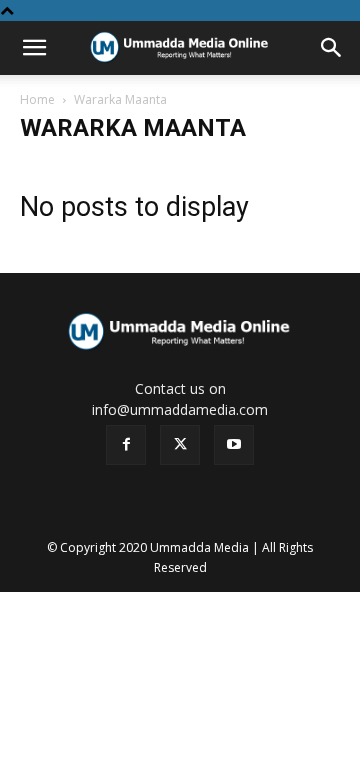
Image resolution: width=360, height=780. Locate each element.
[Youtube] (234, 445)
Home (37, 99)
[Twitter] (180, 445)
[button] (34, 48)
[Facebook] (126, 445)
